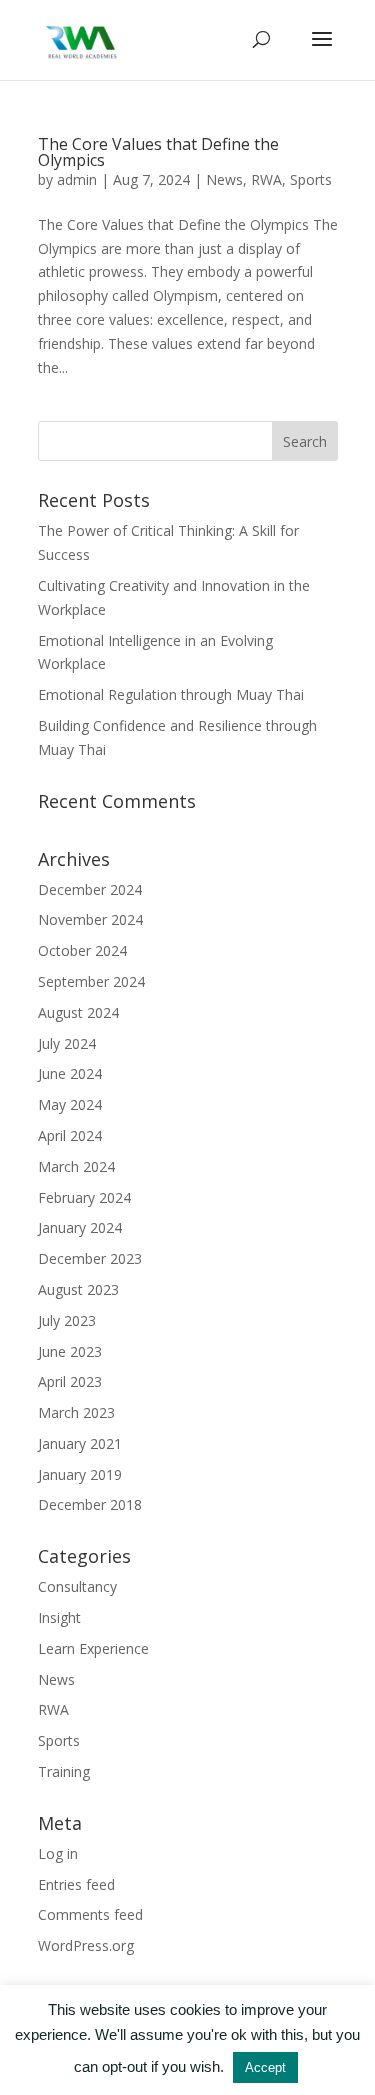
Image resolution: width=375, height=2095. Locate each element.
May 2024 (70, 1104)
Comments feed (90, 1914)
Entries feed (76, 1884)
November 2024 (90, 919)
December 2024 (90, 889)
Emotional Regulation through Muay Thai (171, 694)
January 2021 (80, 1443)
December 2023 (90, 1258)
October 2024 (82, 950)
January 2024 (80, 1227)
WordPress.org (86, 1945)
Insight (59, 1617)
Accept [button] (265, 2067)
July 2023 (67, 1320)
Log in (58, 1853)
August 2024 (78, 1012)
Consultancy (77, 1586)
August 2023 (78, 1289)
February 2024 (84, 1197)
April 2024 (70, 1135)
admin (77, 179)
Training (64, 1771)
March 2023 (76, 1412)
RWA (266, 179)
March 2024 (76, 1166)
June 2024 (70, 1073)
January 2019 (80, 1474)
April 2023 (70, 1381)
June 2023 (70, 1351)
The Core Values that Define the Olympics (158, 152)
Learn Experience (93, 1648)
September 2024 (91, 981)
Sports (311, 179)
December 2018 (90, 1504)
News (224, 179)
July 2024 (67, 1043)
